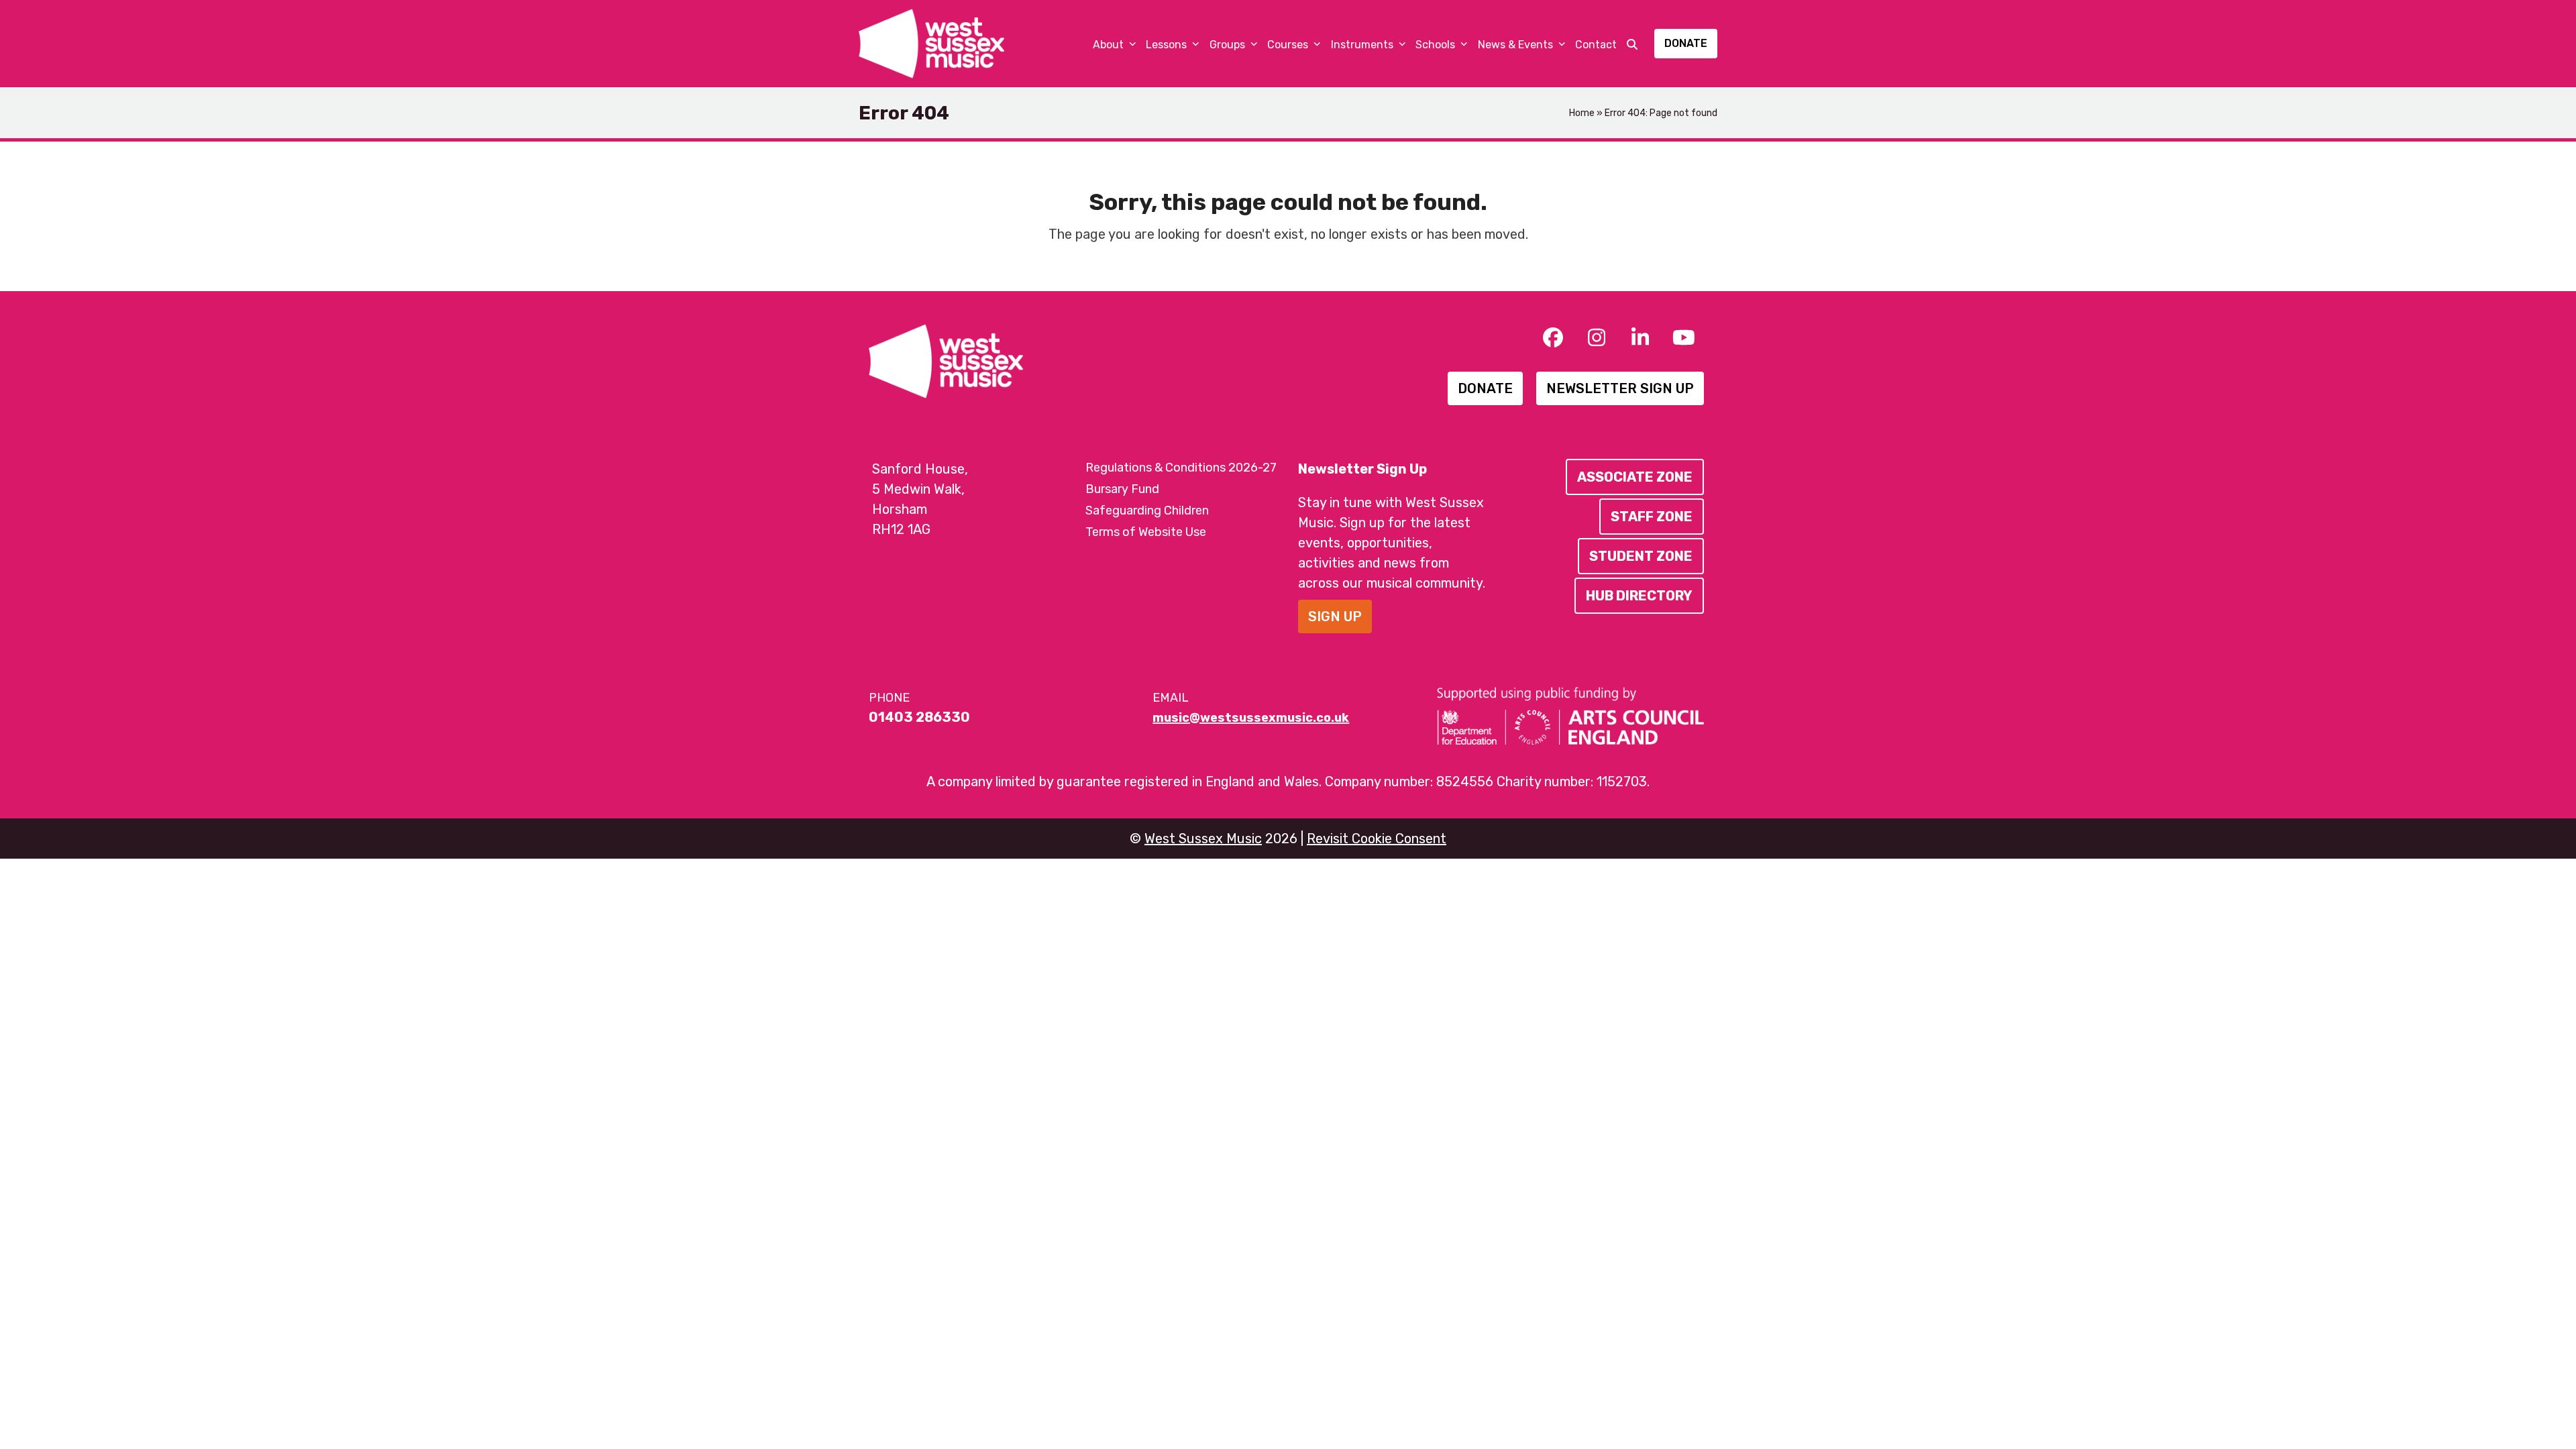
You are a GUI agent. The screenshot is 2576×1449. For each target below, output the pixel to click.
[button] (1632, 44)
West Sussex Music (1203, 839)
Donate (1686, 43)
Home (1582, 113)
